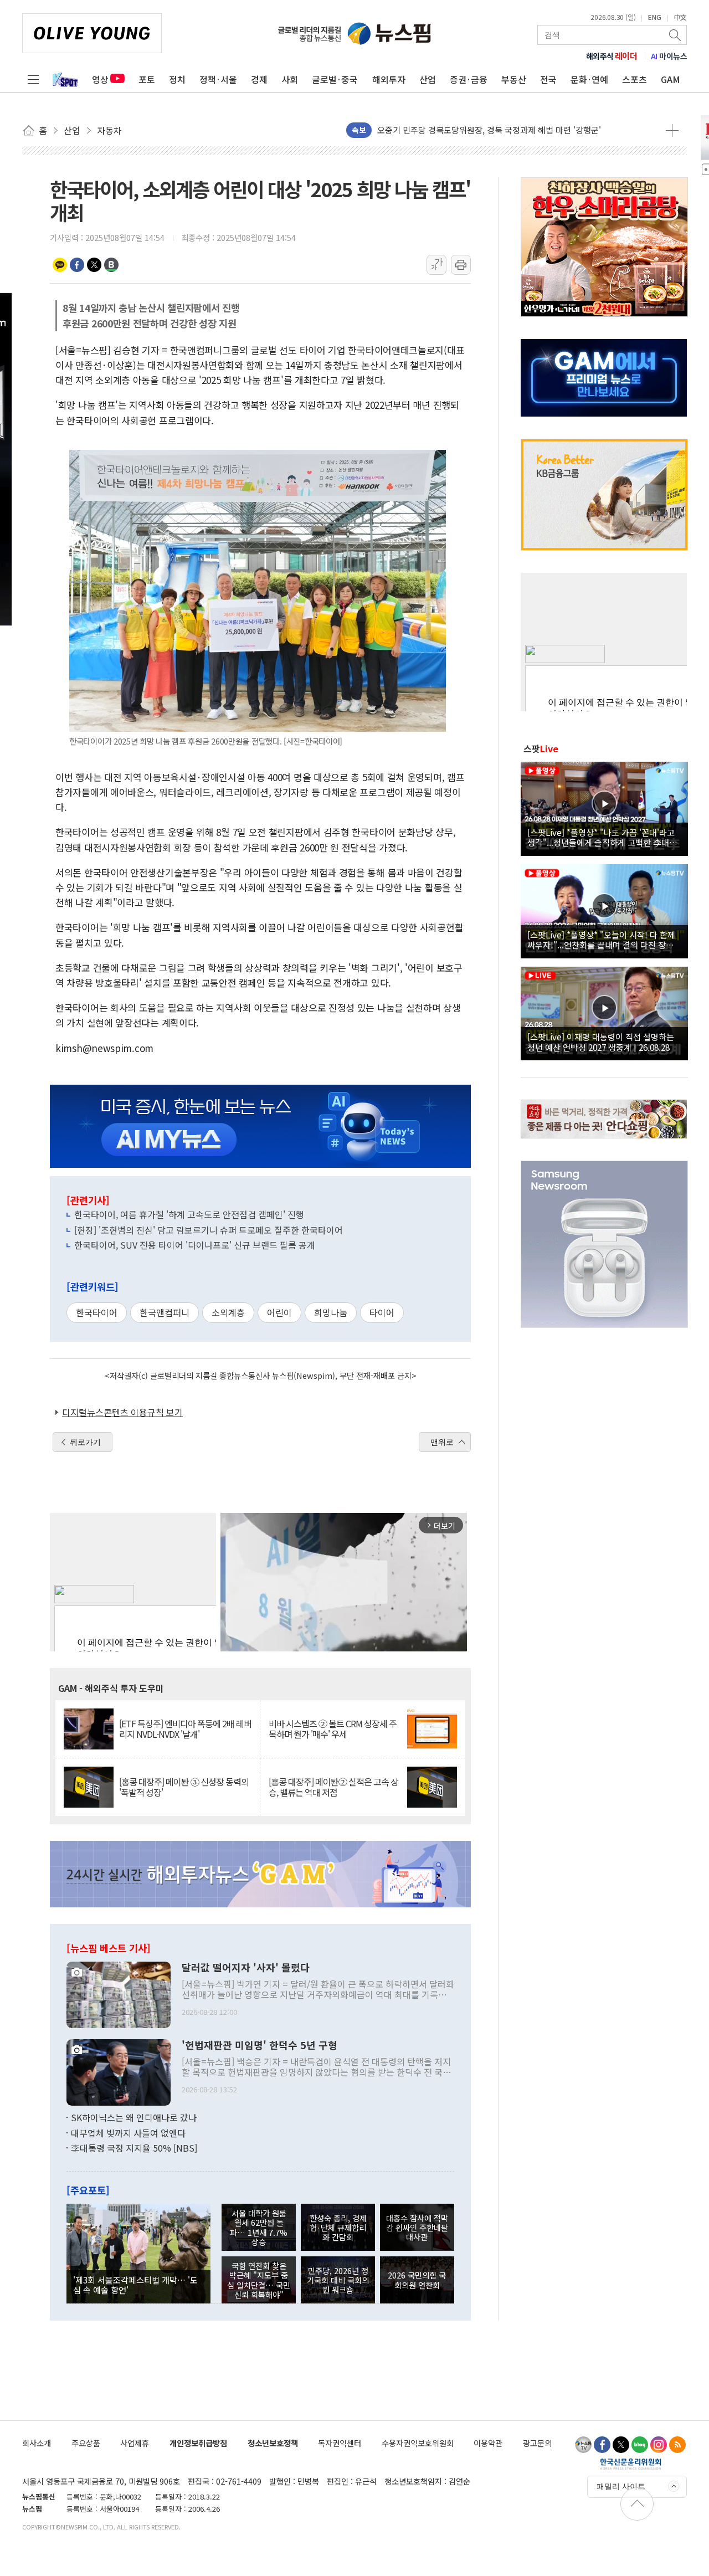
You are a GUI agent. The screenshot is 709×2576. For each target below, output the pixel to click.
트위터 (94, 265)
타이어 (382, 1312)
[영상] (604, 807)
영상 (100, 79)
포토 (147, 79)
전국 (548, 79)
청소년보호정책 (273, 2443)
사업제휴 (135, 2443)
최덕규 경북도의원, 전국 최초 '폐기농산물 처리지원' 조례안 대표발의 (497, 130)
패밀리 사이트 (621, 2486)
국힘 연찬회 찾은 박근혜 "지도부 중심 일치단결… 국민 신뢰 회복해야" (259, 2280)
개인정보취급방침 (198, 2443)
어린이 (279, 1312)
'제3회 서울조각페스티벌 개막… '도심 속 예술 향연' (135, 2285)
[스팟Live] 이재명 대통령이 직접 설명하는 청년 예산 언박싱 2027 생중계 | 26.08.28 (601, 1041)
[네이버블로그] (640, 2445)
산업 (428, 79)
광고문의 (537, 2443)
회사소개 (37, 2443)
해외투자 (389, 79)
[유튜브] (583, 2445)
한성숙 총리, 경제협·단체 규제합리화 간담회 (338, 2228)
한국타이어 (97, 1312)
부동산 (514, 79)
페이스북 (77, 265)
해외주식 (612, 56)
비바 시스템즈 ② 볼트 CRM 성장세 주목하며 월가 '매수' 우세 (333, 1729)
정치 (177, 79)
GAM (671, 79)
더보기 (672, 130)
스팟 (541, 748)
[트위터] (621, 2445)
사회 (290, 79)
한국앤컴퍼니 (165, 1312)
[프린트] (461, 265)
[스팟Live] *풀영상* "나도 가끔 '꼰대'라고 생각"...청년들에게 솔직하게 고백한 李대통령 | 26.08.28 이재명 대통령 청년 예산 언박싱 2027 (602, 837)
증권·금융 (469, 79)
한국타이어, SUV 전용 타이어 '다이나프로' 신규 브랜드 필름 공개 (195, 1245)
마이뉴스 (669, 56)
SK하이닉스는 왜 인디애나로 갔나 (134, 2117)
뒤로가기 (85, 1442)
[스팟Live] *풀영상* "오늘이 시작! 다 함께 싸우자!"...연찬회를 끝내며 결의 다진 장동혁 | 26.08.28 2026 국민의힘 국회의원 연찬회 (604, 940)
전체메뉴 (33, 79)
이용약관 (488, 2443)
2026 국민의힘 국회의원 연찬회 (417, 2280)
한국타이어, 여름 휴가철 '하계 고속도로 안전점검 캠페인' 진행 (189, 1214)
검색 (676, 35)
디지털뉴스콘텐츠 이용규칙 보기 (122, 1412)
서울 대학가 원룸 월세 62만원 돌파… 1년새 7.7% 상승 (259, 2227)
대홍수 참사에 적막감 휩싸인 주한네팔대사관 (417, 2228)
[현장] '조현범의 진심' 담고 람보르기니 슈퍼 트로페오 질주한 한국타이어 (209, 1230)
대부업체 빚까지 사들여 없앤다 (128, 2133)
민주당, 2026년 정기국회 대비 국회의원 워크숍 (338, 2280)
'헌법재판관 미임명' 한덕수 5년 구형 (260, 2045)
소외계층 (228, 1312)
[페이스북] (602, 2445)
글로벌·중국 (335, 79)
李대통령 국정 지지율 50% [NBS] (134, 2148)
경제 (259, 79)
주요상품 (86, 2443)
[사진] (119, 1994)
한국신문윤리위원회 (631, 2464)
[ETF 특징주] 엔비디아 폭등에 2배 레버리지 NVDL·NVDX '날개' (185, 1729)
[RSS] (677, 2445)
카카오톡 (60, 265)
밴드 (111, 265)
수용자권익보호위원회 (418, 2443)
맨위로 (442, 1442)
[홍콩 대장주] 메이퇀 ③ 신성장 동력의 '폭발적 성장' (184, 1787)
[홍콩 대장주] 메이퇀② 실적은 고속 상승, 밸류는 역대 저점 (333, 1787)
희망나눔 (331, 1312)
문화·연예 (589, 79)
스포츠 (634, 79)
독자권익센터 (340, 2443)
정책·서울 (218, 79)
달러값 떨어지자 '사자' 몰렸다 (246, 1968)
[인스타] (659, 2445)
